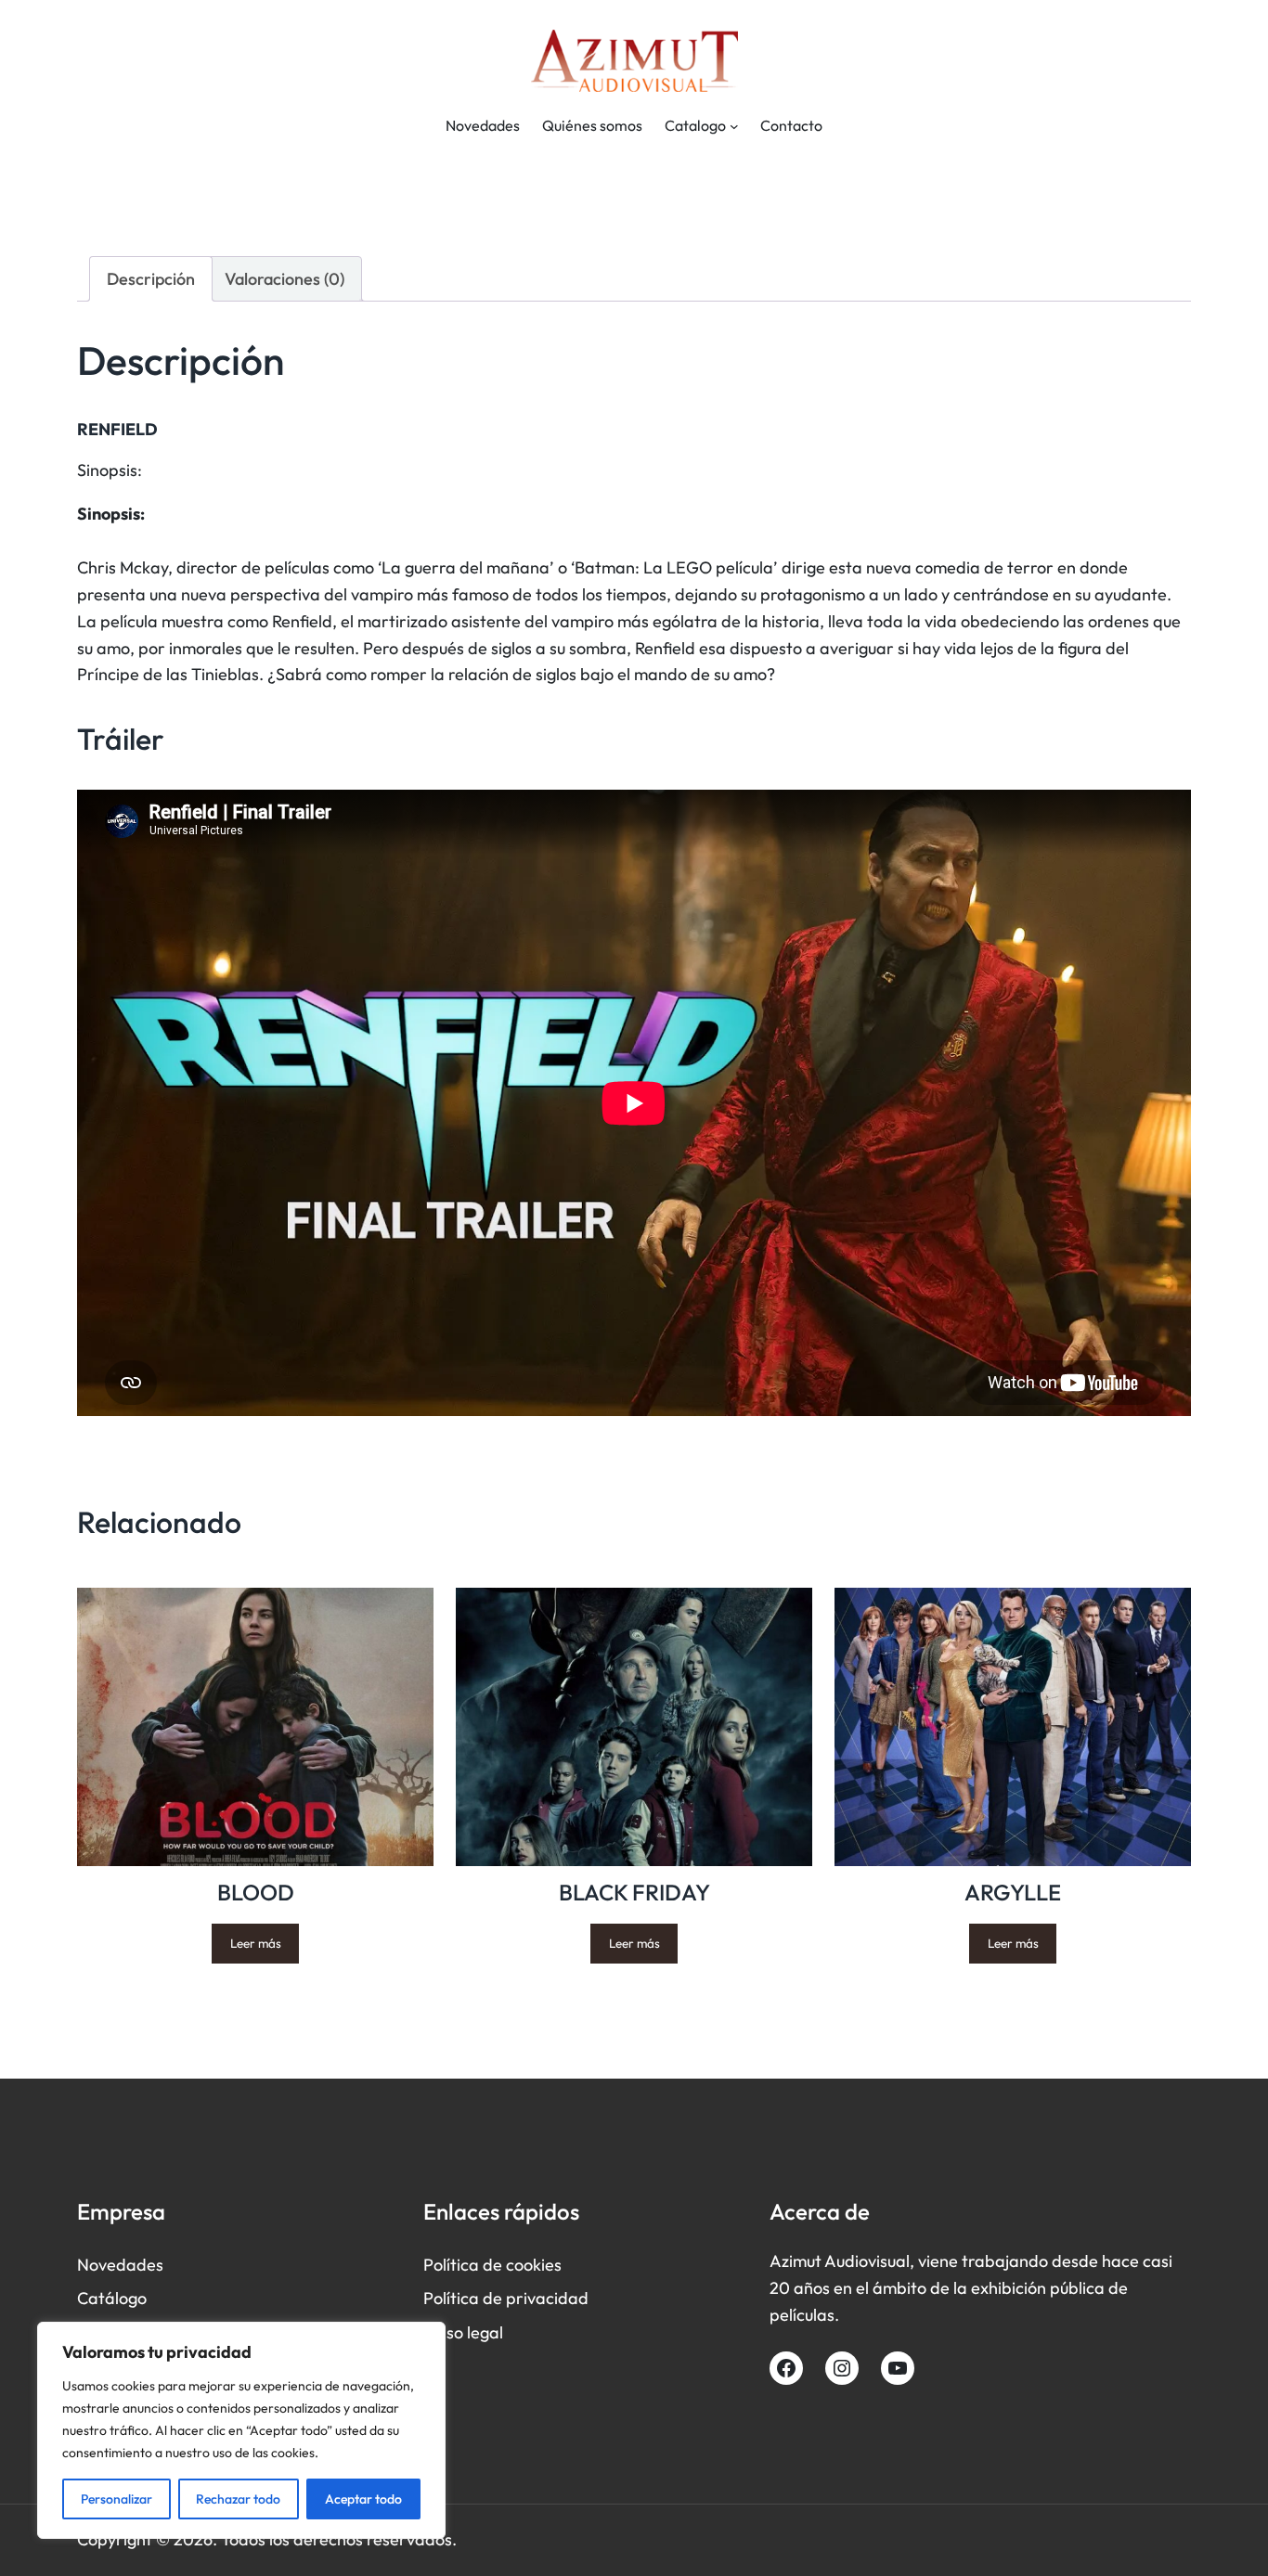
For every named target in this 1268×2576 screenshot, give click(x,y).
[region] (241, 2430)
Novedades (120, 2265)
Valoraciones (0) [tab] (285, 279)
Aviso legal (463, 2332)
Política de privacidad (506, 2298)
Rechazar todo (238, 2499)
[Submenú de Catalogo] (734, 126)
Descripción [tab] (151, 279)
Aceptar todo (363, 2499)
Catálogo (112, 2298)
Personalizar (116, 2499)
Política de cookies (492, 2265)
